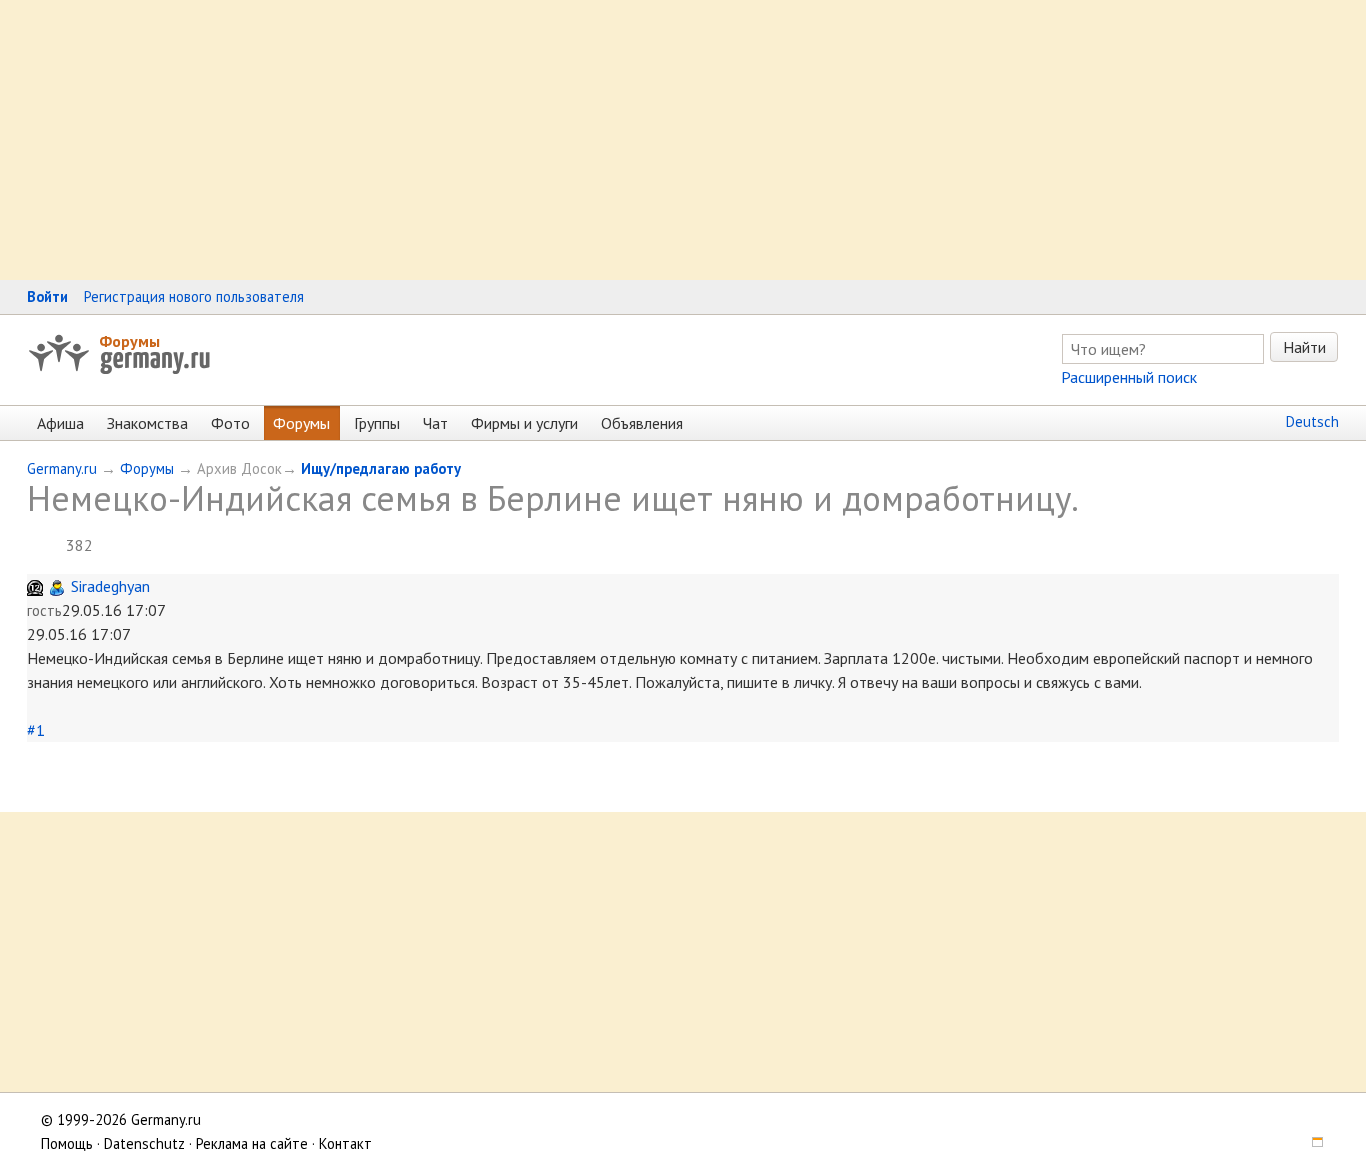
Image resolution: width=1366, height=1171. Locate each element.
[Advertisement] (600, 140)
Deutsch (1312, 421)
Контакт (345, 1143)
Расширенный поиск (1129, 377)
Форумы (129, 341)
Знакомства (147, 423)
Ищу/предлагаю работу (381, 468)
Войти (47, 296)
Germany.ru (62, 468)
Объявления (642, 423)
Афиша (60, 423)
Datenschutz (144, 1143)
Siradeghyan (110, 586)
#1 (36, 730)
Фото (230, 423)
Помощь (67, 1143)
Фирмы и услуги (524, 423)
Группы (377, 423)
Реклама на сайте (252, 1143)
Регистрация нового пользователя (194, 296)
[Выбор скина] (1310, 1143)
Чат (435, 423)
